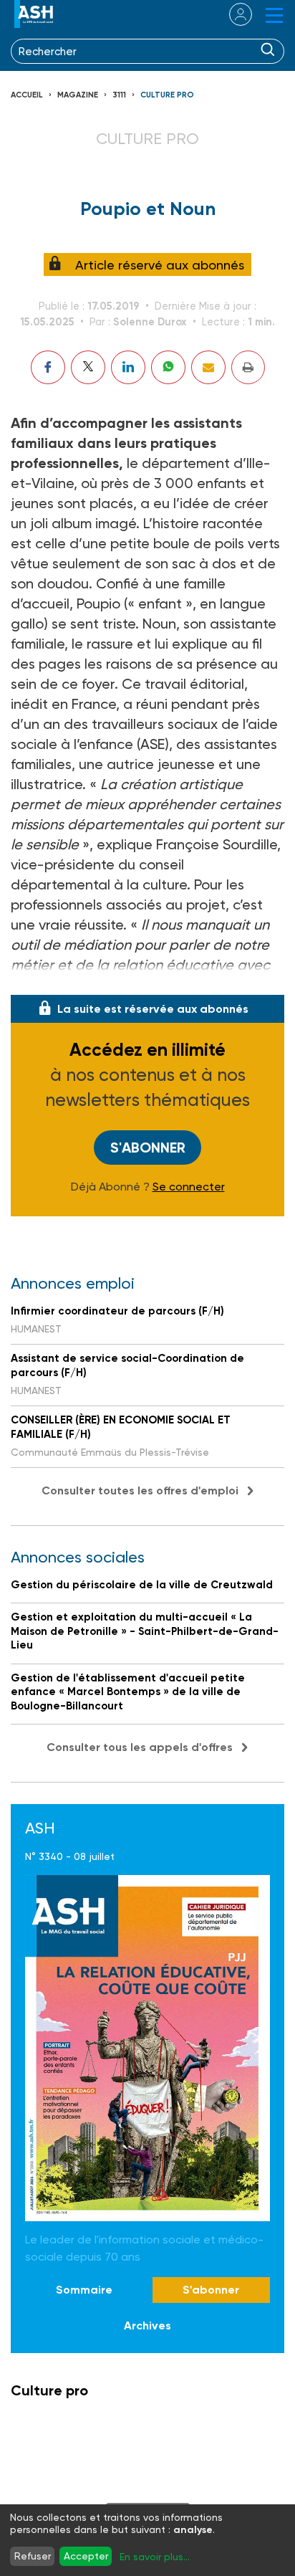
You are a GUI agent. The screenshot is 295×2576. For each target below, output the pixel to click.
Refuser (33, 2556)
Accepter (86, 2556)
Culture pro (167, 95)
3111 (119, 95)
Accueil (27, 95)
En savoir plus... (155, 2557)
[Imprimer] (248, 367)
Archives (147, 2325)
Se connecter (189, 1187)
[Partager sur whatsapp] (168, 367)
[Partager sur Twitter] (88, 367)
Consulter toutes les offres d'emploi (140, 1490)
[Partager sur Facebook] (48, 367)
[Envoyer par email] (208, 367)
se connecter (232, 14)
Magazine (78, 95)
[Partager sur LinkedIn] (128, 367)
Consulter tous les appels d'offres (140, 1747)
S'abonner (148, 1148)
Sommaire (84, 2290)
